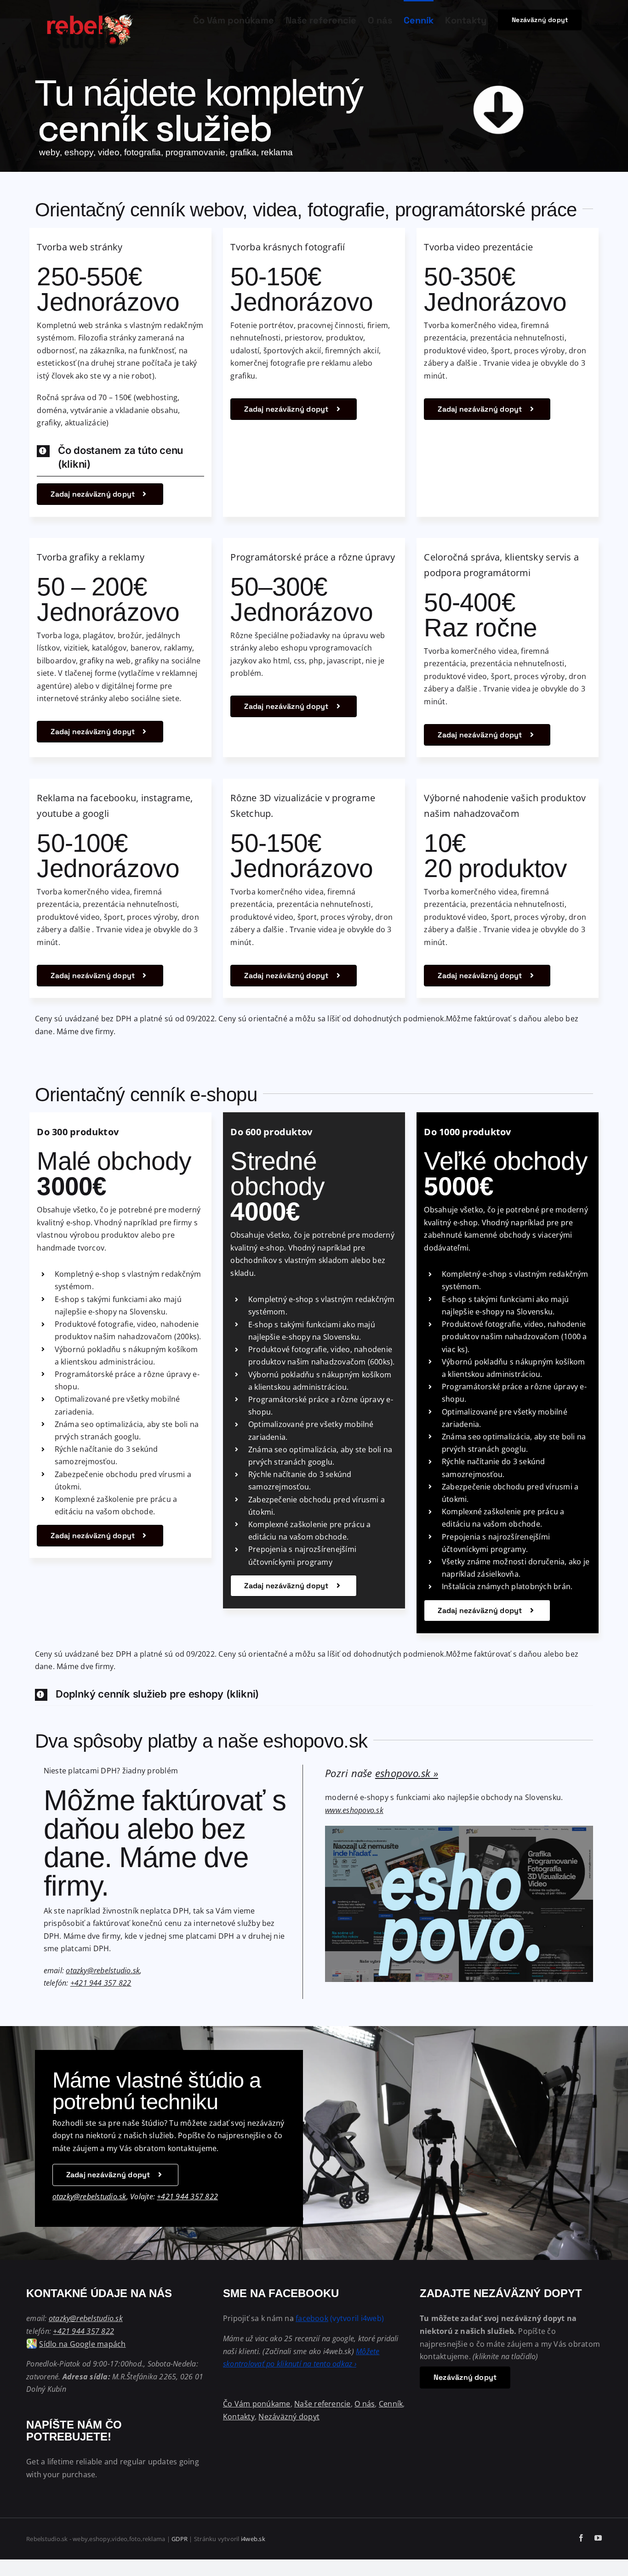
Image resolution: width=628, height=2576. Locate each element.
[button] (120, 458)
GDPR (180, 2539)
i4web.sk (253, 2539)
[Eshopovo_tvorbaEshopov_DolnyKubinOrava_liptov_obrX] (459, 1829)
